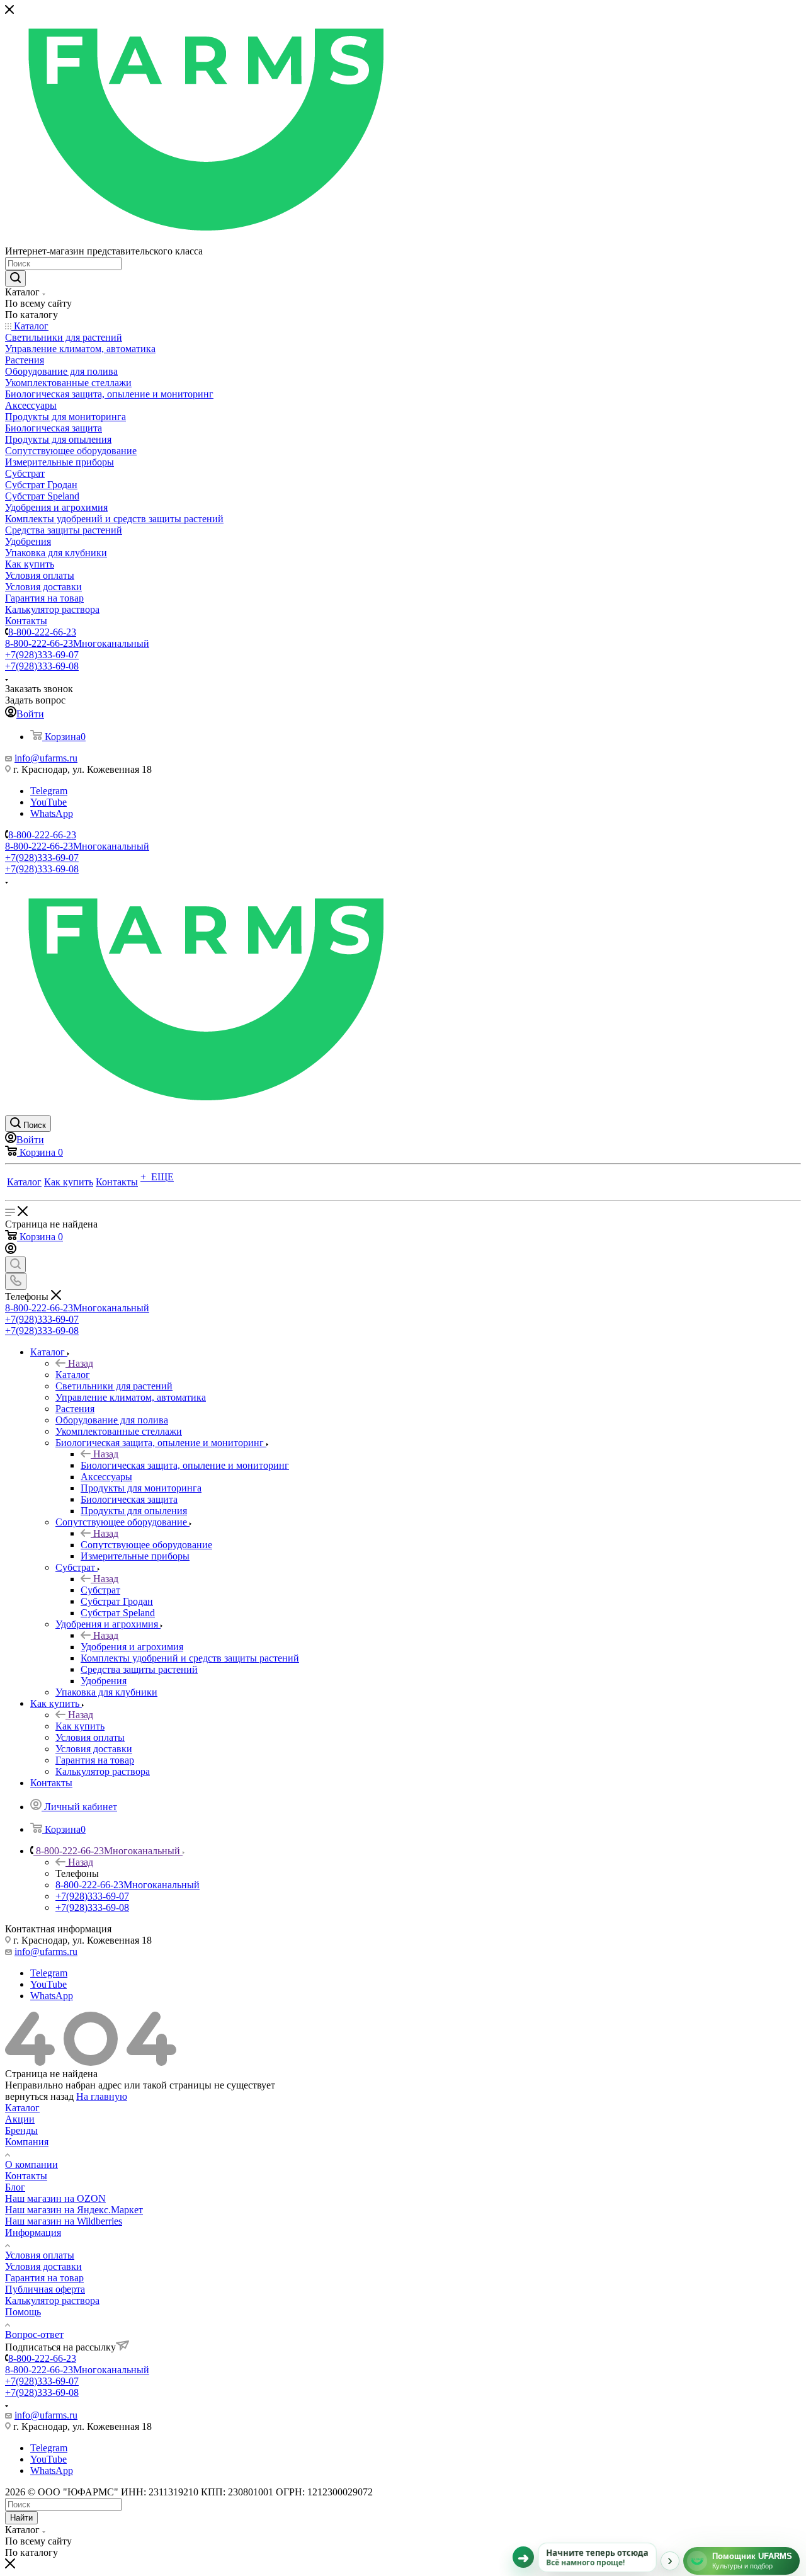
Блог (15, 2187)
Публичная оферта (45, 2289)
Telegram (49, 791)
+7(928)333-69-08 (42, 666)
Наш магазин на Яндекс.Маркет (74, 2210)
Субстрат (100, 1590)
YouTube (48, 802)
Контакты (26, 2176)
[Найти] (15, 278)
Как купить (80, 1726)
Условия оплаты (40, 2255)
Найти (21, 2518)
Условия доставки (43, 2266)
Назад (81, 1363)
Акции (20, 2119)
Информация (33, 2232)
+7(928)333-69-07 (42, 655)
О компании (31, 2164)
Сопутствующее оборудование (146, 1545)
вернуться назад (39, 2096)
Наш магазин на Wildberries (64, 2221)
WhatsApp (52, 813)
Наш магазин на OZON (55, 2198)
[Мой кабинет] (11, 1251)
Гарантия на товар (44, 2278)
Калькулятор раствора (52, 2300)
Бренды (21, 2130)
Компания (27, 2142)
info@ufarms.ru (46, 758)
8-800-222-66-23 (42, 632)
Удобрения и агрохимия (132, 1647)
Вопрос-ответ (34, 2334)
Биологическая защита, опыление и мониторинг (185, 1465)
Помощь (23, 2312)
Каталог (73, 1375)
